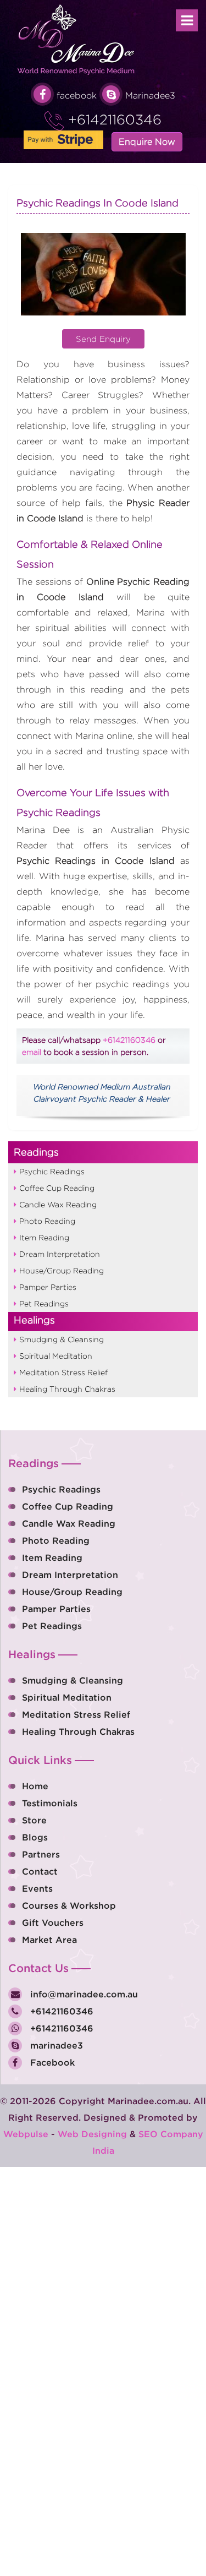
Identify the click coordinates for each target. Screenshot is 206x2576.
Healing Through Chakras (67, 1389)
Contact (40, 1871)
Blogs (35, 1837)
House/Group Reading (62, 1270)
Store (34, 1820)
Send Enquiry (103, 339)
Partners (41, 1854)
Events (37, 1888)
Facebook (51, 2062)
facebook (77, 96)
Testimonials (50, 1803)
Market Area (49, 1940)
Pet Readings (44, 1303)
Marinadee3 (150, 96)
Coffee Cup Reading (57, 1188)
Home (35, 1786)
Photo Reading (47, 1221)
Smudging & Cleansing (62, 1339)
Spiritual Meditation (56, 1356)
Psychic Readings (52, 1171)
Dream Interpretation (60, 1254)
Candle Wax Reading (58, 1204)
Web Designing (92, 2134)
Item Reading (44, 1237)
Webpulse (26, 2134)
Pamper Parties (48, 1287)
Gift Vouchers (53, 1923)
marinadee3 (55, 2045)
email (32, 1052)
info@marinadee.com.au (83, 1994)
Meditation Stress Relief (63, 1372)
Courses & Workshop (69, 1905)
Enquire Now (147, 142)
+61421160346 (113, 119)
